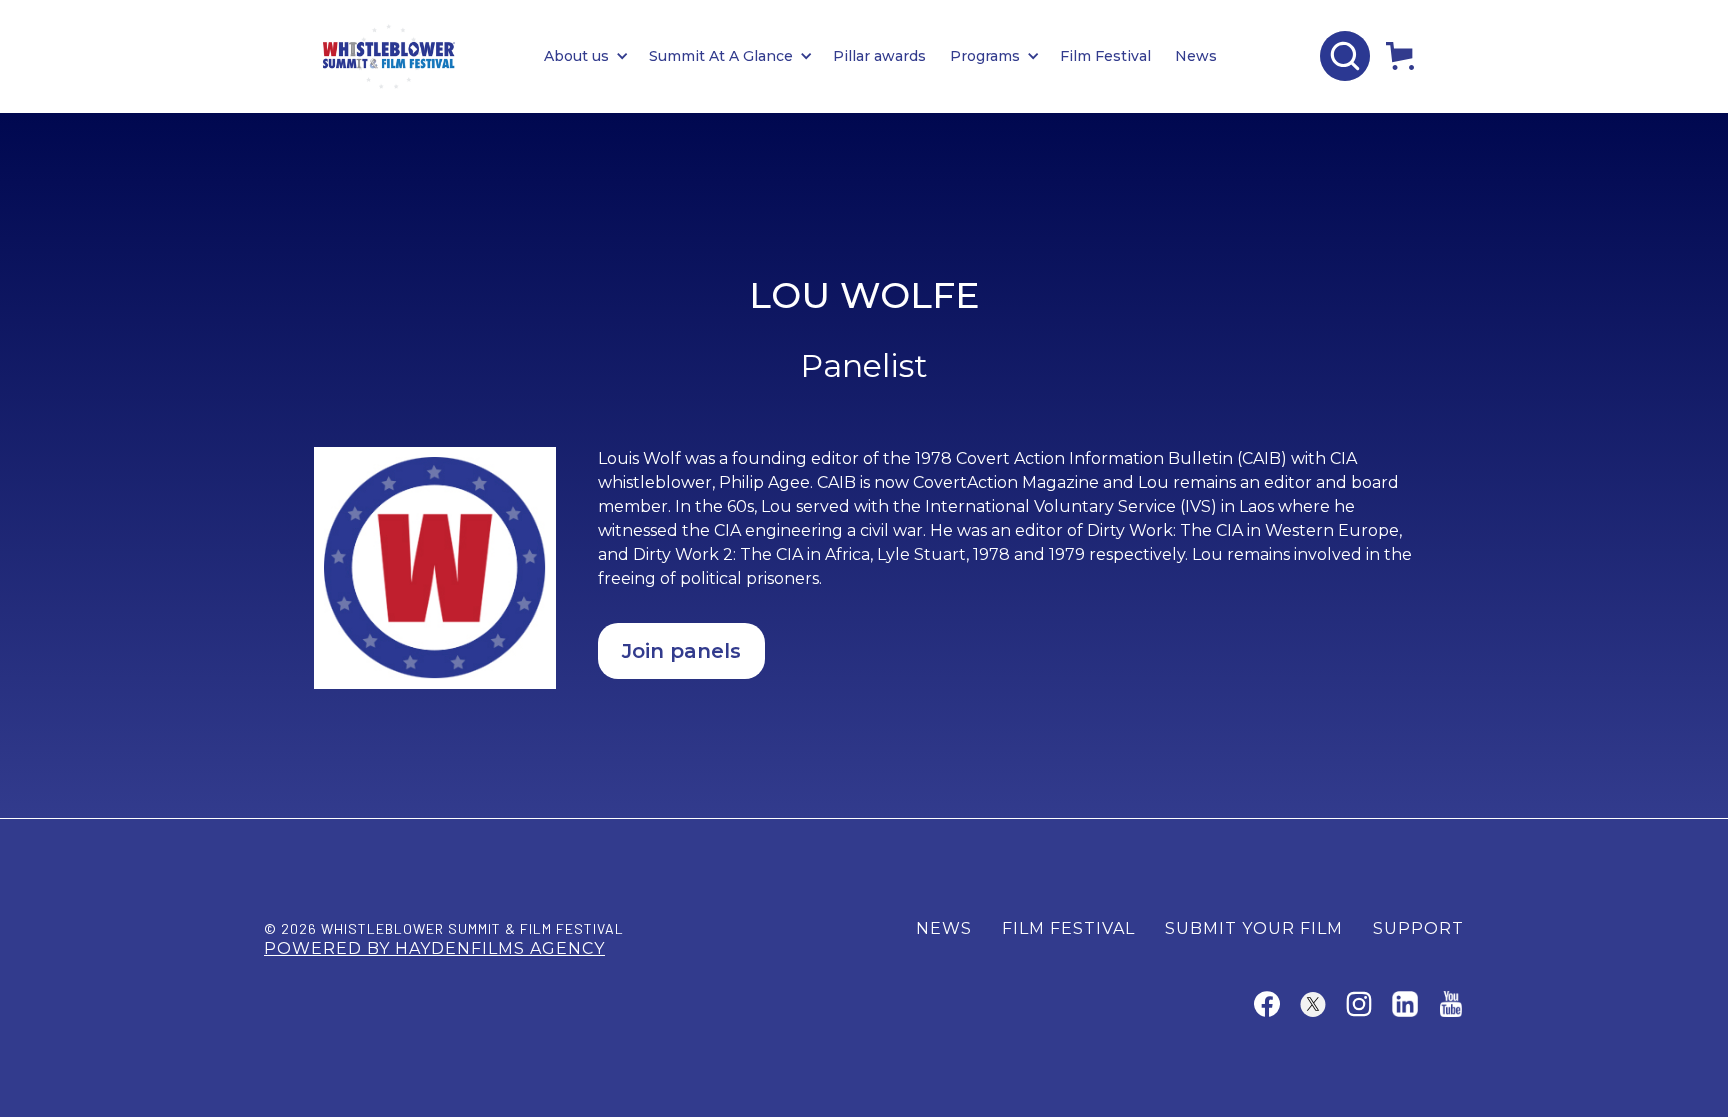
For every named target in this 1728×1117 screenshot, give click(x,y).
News (1196, 56)
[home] (389, 56)
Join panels (681, 651)
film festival (1068, 928)
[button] (596, 56)
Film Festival (1105, 56)
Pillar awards (879, 56)
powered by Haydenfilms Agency (434, 948)
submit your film (1254, 928)
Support (1418, 928)
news (944, 928)
